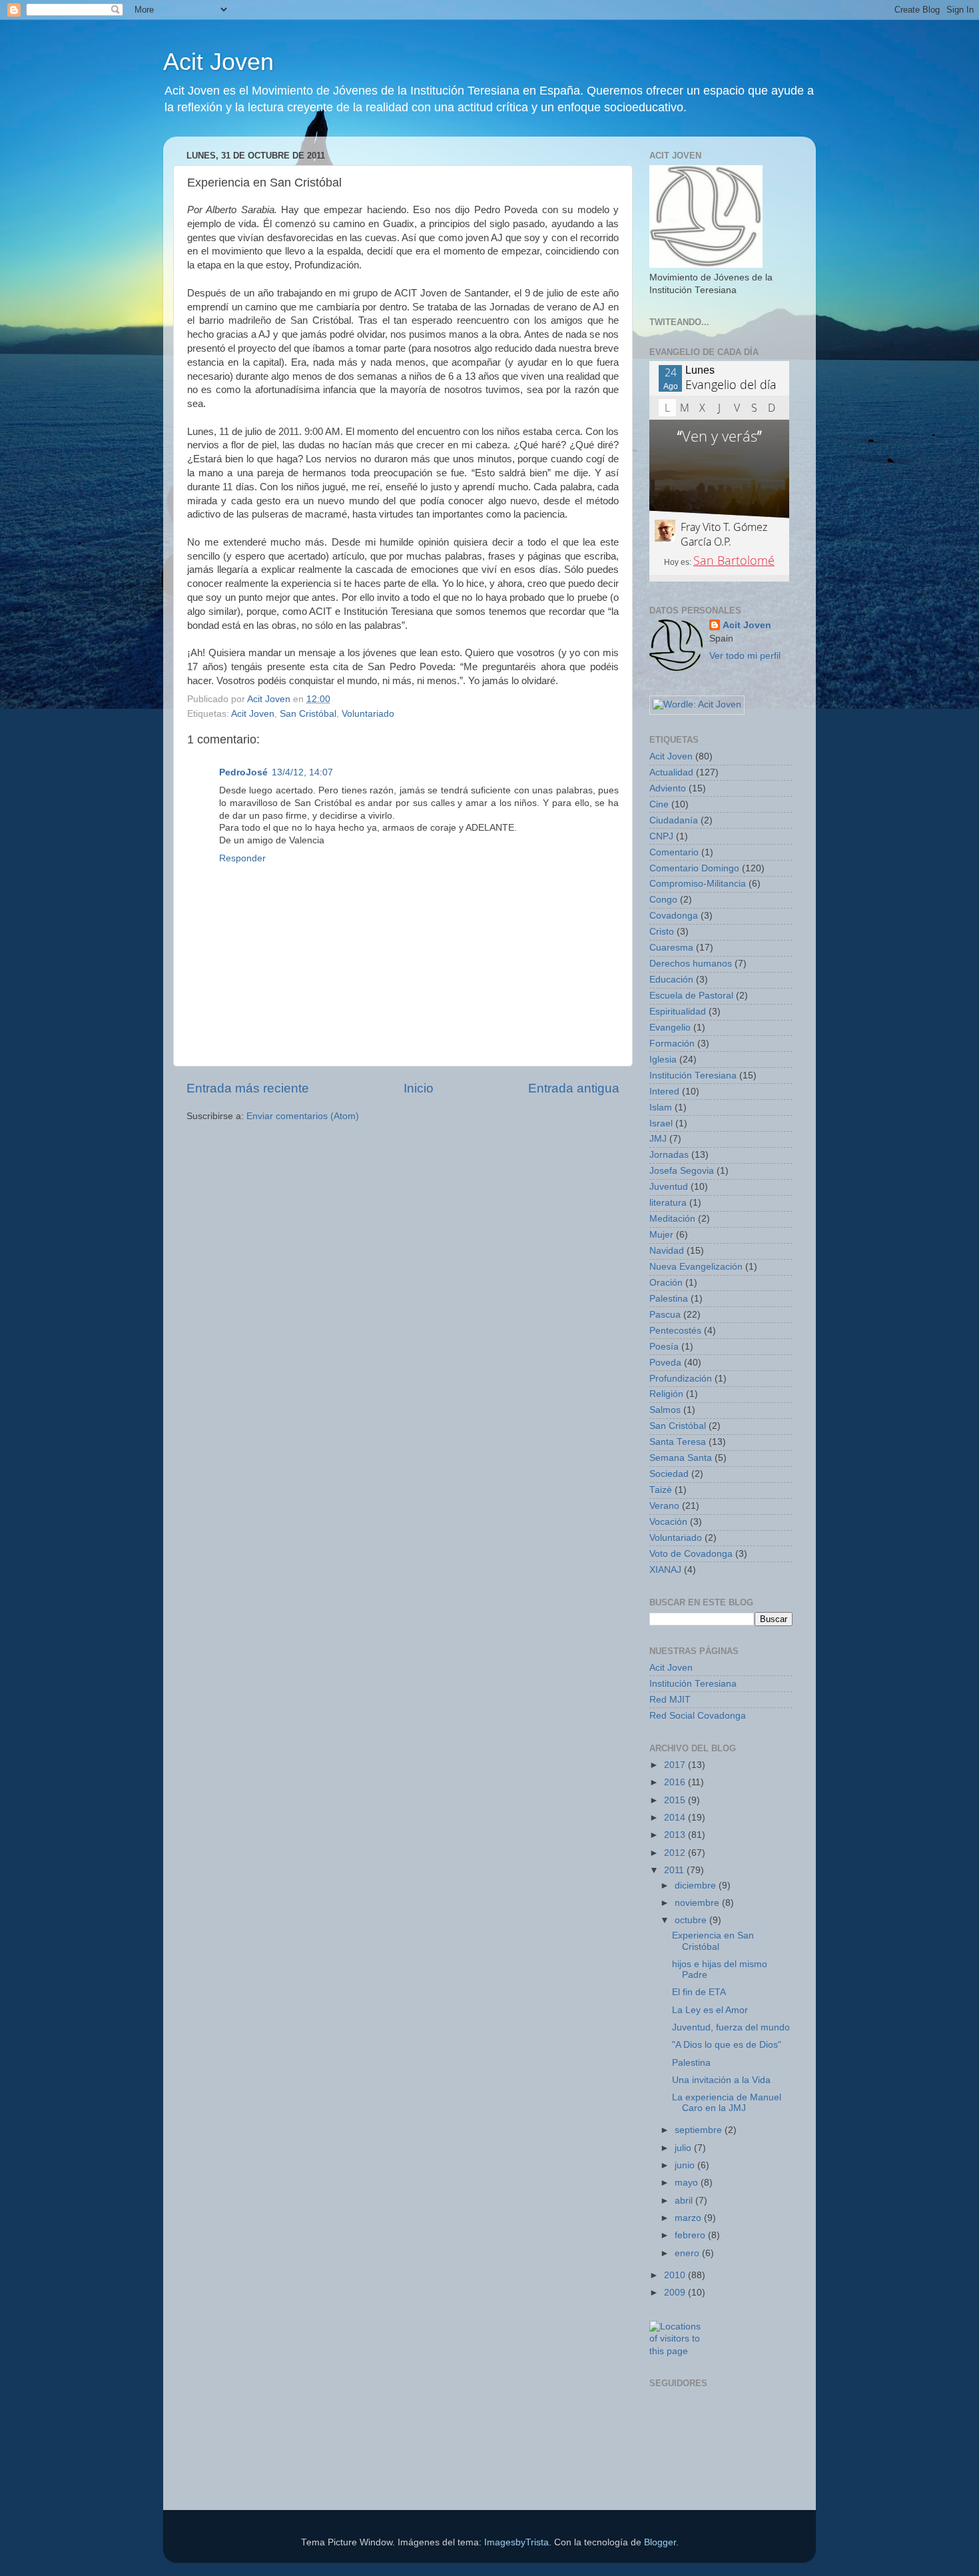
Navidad (667, 1251)
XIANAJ (665, 1570)
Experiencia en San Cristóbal (713, 1941)
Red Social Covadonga (698, 1716)
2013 (676, 1835)
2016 (676, 1782)
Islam (661, 1107)
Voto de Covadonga (691, 1554)
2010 (676, 2275)
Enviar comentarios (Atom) (303, 1116)
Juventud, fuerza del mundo (731, 2027)
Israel (661, 1123)
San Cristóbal (308, 714)
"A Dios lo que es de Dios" (727, 2045)
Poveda (665, 1363)
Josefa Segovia (682, 1171)
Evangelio (670, 1028)
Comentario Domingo (694, 868)
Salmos (665, 1410)
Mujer (661, 1235)
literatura (668, 1203)
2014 (676, 1818)
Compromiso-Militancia (698, 884)
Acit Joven (218, 62)
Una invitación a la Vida (721, 2080)
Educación (671, 980)
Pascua (665, 1315)
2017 (676, 1765)
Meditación (672, 1219)
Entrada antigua (574, 1088)
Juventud (669, 1187)
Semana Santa (681, 1458)
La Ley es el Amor (710, 2010)
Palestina (669, 1299)
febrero (691, 2235)
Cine (659, 804)
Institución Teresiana (693, 1075)
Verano (664, 1506)
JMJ (658, 1139)
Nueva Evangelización (696, 1267)
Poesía (664, 1347)
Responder (242, 858)
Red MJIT (670, 1700)
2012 (676, 1853)
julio (684, 2148)
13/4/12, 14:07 (302, 772)
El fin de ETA (699, 1992)
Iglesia (663, 1060)
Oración (666, 1283)
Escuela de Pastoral (691, 996)
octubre (692, 1920)
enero (688, 2253)
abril (685, 2201)
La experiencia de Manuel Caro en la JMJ (727, 2103)
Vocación (668, 1522)
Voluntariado (368, 714)
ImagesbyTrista (516, 2542)
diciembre (697, 1886)
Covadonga (674, 916)
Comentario (674, 852)
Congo (663, 900)
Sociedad (669, 1474)
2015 (676, 1800)
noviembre (698, 1903)
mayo (688, 2183)
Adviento (668, 788)
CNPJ (661, 836)
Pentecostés (675, 1331)
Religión (666, 1394)
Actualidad (671, 772)
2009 (676, 2293)
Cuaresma (671, 948)
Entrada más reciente (248, 1088)
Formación (672, 1044)
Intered (664, 1091)
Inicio (419, 1088)
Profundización (681, 1379)
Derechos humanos (691, 964)
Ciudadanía (674, 820)
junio (686, 2165)
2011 (675, 1870)
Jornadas (669, 1155)
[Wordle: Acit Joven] (697, 704)
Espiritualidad (678, 1012)
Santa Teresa (678, 1442)
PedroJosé (243, 772)
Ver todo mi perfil (745, 656)
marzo (689, 2218)
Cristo (662, 932)
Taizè (661, 1490)
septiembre (700, 2130)
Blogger (660, 2542)
